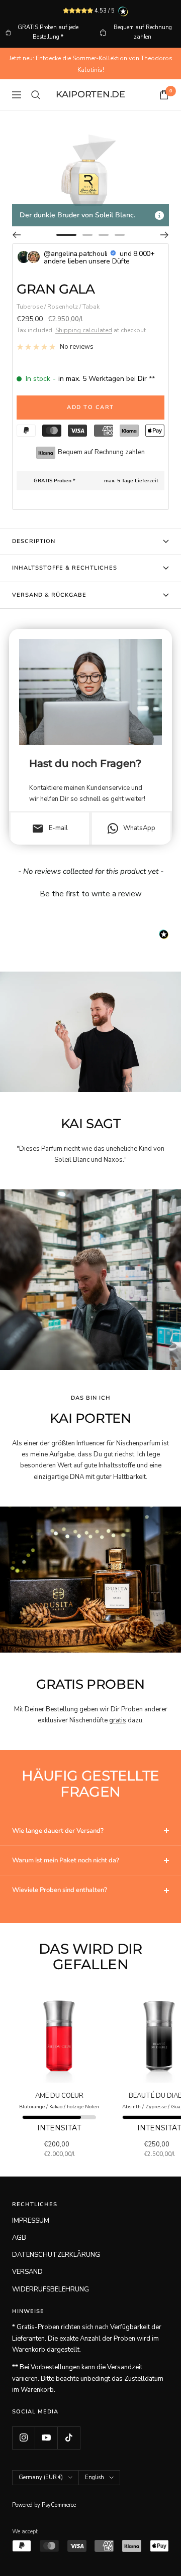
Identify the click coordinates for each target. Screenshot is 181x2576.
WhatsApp (139, 828)
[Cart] (164, 95)
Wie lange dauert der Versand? (58, 1831)
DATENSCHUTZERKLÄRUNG (56, 2255)
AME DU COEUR (59, 2096)
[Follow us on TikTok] (69, 2438)
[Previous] (16, 235)
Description (34, 541)
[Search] (36, 95)
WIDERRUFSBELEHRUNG (51, 2289)
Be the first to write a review (91, 894)
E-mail (50, 829)
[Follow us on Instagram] (23, 2438)
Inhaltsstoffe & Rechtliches (65, 568)
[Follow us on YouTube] (46, 2438)
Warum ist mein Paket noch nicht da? (66, 1860)
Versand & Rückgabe (49, 595)
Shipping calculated (84, 330)
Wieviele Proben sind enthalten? (60, 1890)
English (95, 2477)
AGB (19, 2238)
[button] (90, 893)
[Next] (165, 235)
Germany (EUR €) (41, 2477)
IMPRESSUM (31, 2221)
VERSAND (27, 2272)
